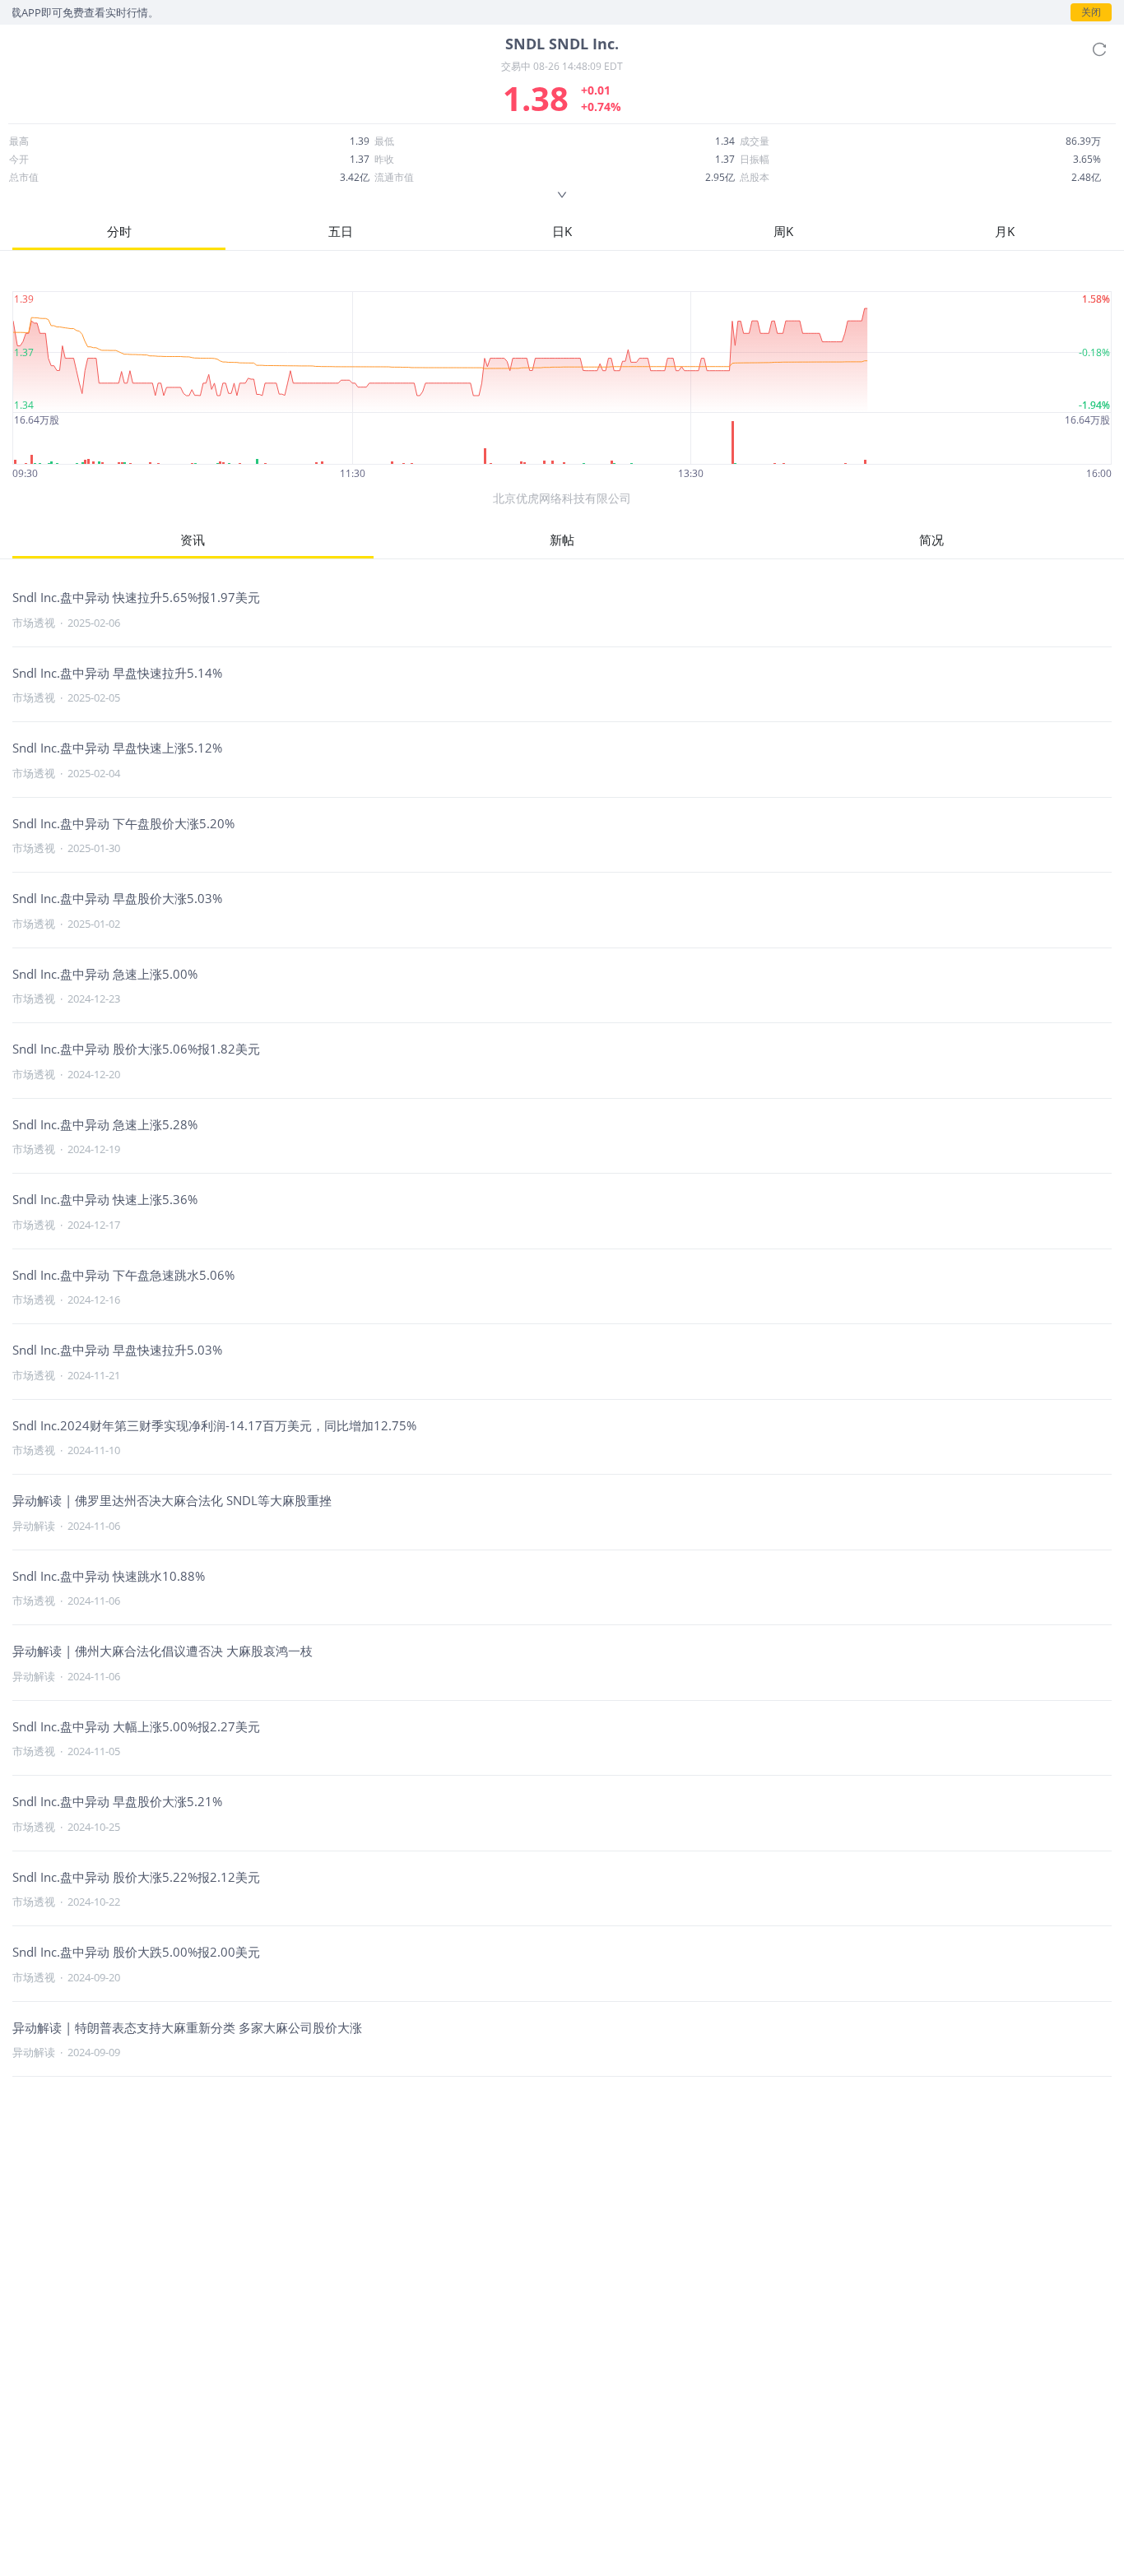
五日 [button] (341, 231)
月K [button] (1005, 231)
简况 (931, 540)
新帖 (562, 540)
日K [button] (562, 231)
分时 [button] (119, 231)
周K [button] (783, 231)
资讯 (193, 540)
